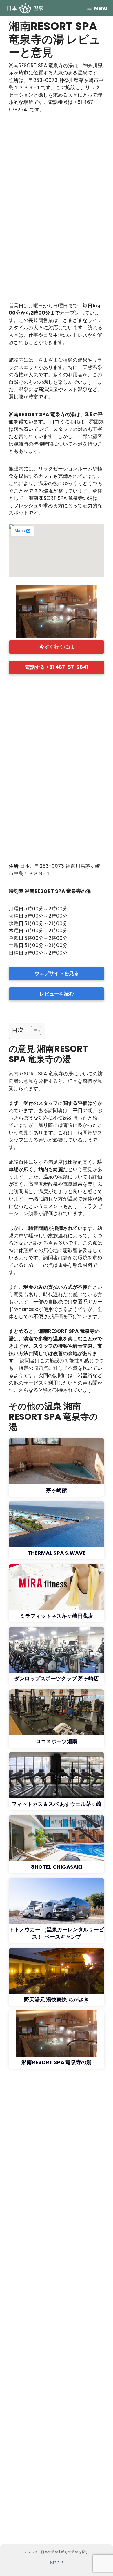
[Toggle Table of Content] (33, 1031)
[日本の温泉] (25, 8)
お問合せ (57, 2562)
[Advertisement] (57, 210)
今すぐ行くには (57, 647)
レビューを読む (57, 994)
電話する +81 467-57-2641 (57, 667)
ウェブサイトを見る (57, 973)
